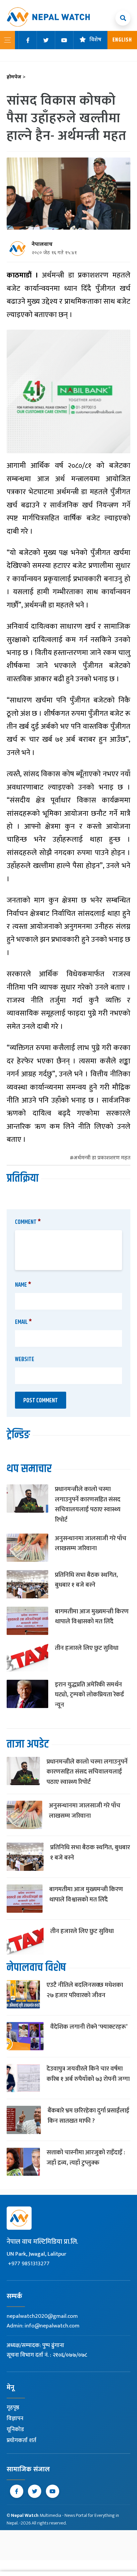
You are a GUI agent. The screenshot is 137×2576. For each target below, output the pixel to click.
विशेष (95, 40)
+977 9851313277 (29, 2264)
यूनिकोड (15, 2429)
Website (25, 1359)
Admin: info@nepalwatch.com (43, 2326)
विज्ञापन (15, 2418)
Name (23, 1285)
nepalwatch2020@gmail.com (42, 2316)
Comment (28, 1222)
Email (23, 1322)
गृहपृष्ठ (13, 2408)
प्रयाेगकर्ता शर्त (21, 2440)
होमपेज (16, 77)
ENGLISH (122, 40)
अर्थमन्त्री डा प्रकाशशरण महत (102, 1158)
